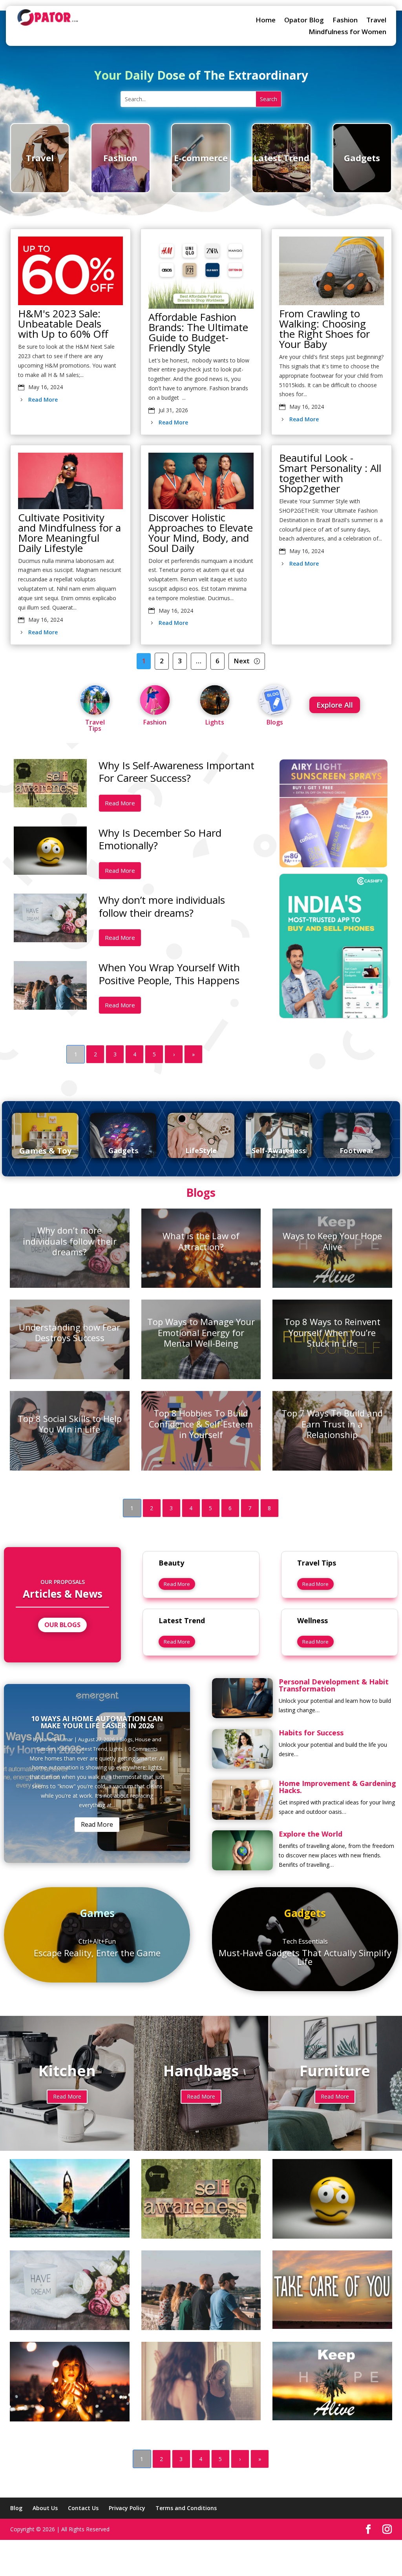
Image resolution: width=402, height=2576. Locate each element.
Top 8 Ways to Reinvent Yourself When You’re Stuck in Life (332, 1332)
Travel (376, 21)
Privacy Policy (127, 2508)
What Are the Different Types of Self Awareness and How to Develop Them (201, 2373)
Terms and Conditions (186, 2508)
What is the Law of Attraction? (201, 1241)
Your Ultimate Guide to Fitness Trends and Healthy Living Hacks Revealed (69, 2191)
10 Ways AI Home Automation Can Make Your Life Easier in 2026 (97, 1722)
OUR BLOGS (62, 1625)
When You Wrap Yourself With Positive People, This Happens (169, 974)
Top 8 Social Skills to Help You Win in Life (70, 1424)
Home (266, 21)
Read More (43, 400)
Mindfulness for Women (347, 33)
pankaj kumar (57, 1739)
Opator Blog (304, 21)
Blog (16, 2508)
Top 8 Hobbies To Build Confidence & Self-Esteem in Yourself (201, 1424)
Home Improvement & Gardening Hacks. (337, 1787)
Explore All (335, 705)
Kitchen (66, 1749)
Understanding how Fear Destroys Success (69, 1333)
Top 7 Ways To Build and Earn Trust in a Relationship (332, 1424)
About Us (45, 2508)
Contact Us (83, 2508)
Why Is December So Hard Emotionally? (160, 839)
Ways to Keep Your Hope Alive (332, 1241)
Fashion (345, 21)
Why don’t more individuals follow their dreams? (162, 906)
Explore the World (311, 1834)
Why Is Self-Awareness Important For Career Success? (176, 772)
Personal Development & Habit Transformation (334, 1685)
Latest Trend (92, 1749)
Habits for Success (311, 1733)
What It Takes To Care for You (332, 2282)
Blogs (126, 1739)
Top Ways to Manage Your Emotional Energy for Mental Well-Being (201, 1332)
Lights (116, 1749)
